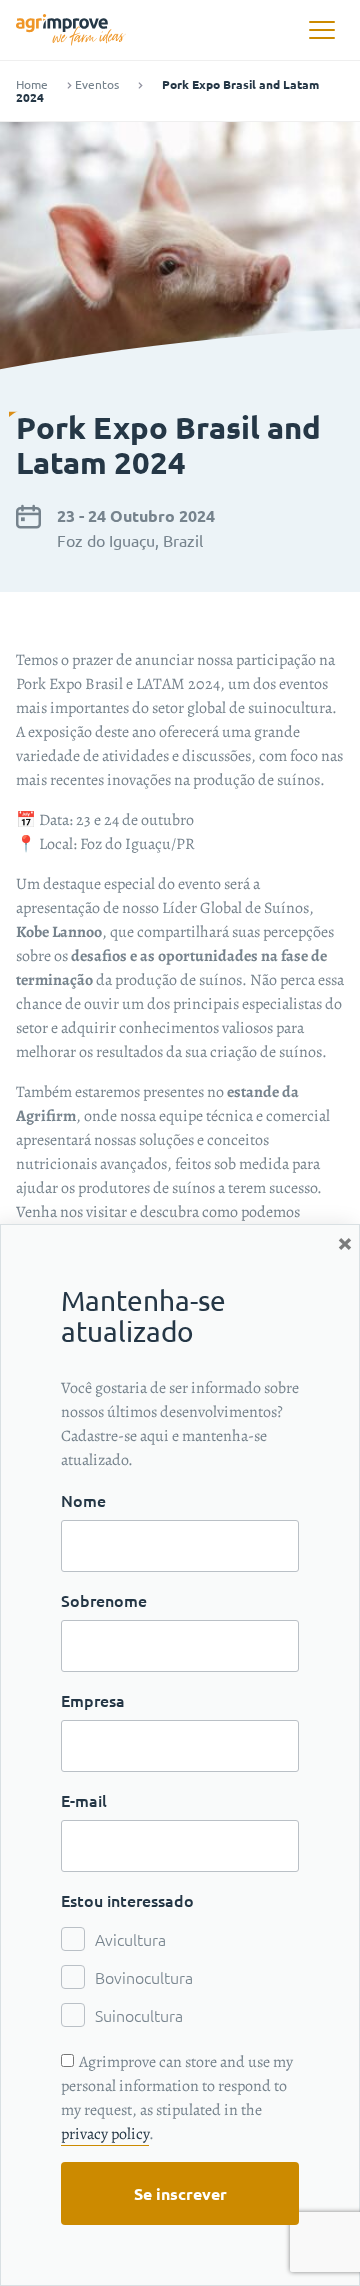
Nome (83, 1500)
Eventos (97, 84)
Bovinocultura (144, 1977)
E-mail (84, 1800)
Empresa (93, 1700)
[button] (321, 30)
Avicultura (130, 1939)
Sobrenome (104, 1600)
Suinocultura (139, 2015)
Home (32, 84)
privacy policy (105, 2134)
